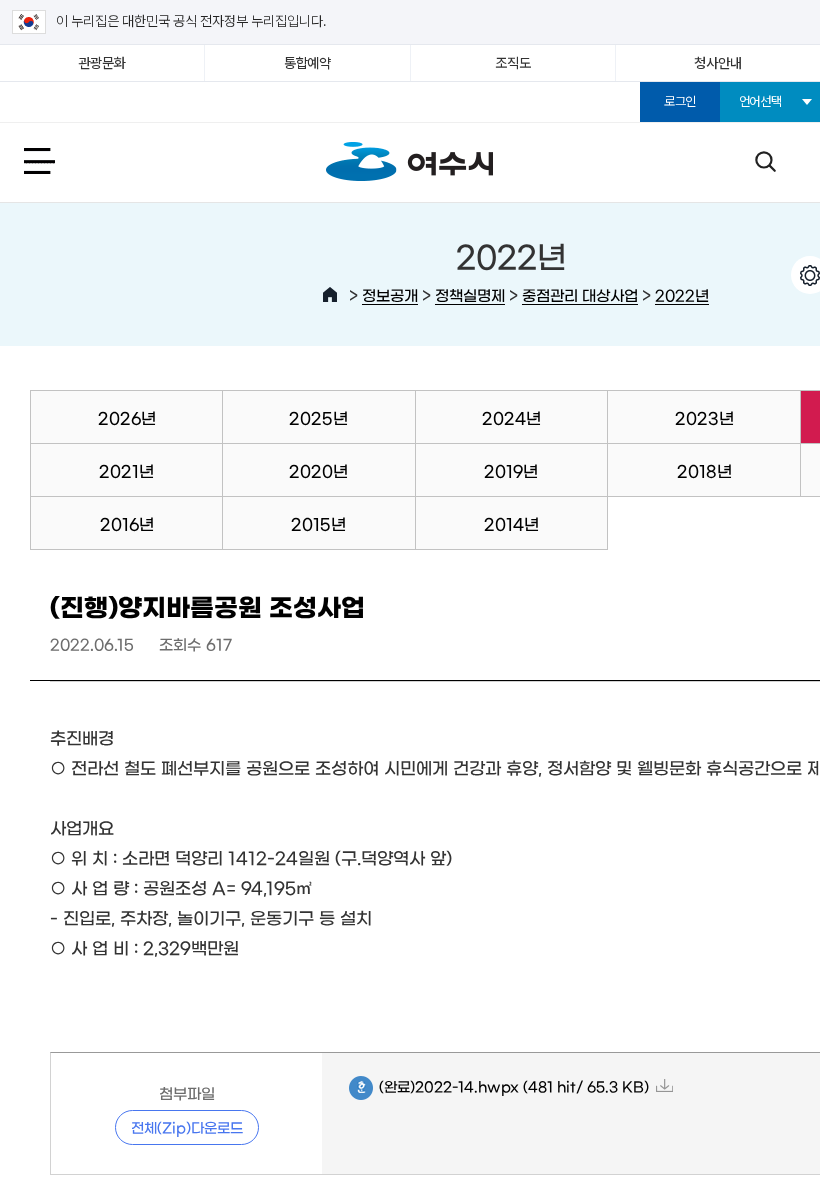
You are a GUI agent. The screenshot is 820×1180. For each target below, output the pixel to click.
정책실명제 (470, 294)
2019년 (511, 470)
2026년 (127, 417)
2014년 (511, 523)
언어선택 (760, 101)
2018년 (704, 470)
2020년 (318, 470)
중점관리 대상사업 (580, 294)
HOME (330, 295)
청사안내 (717, 63)
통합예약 (307, 63)
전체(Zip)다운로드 (187, 1127)
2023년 (704, 417)
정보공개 (390, 294)
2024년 (511, 417)
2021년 (126, 470)
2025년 (318, 417)
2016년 (127, 523)
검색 (765, 160)
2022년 (682, 294)
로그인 (680, 101)
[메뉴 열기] (61, 160)
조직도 (512, 63)
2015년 (318, 523)
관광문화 (102, 63)
